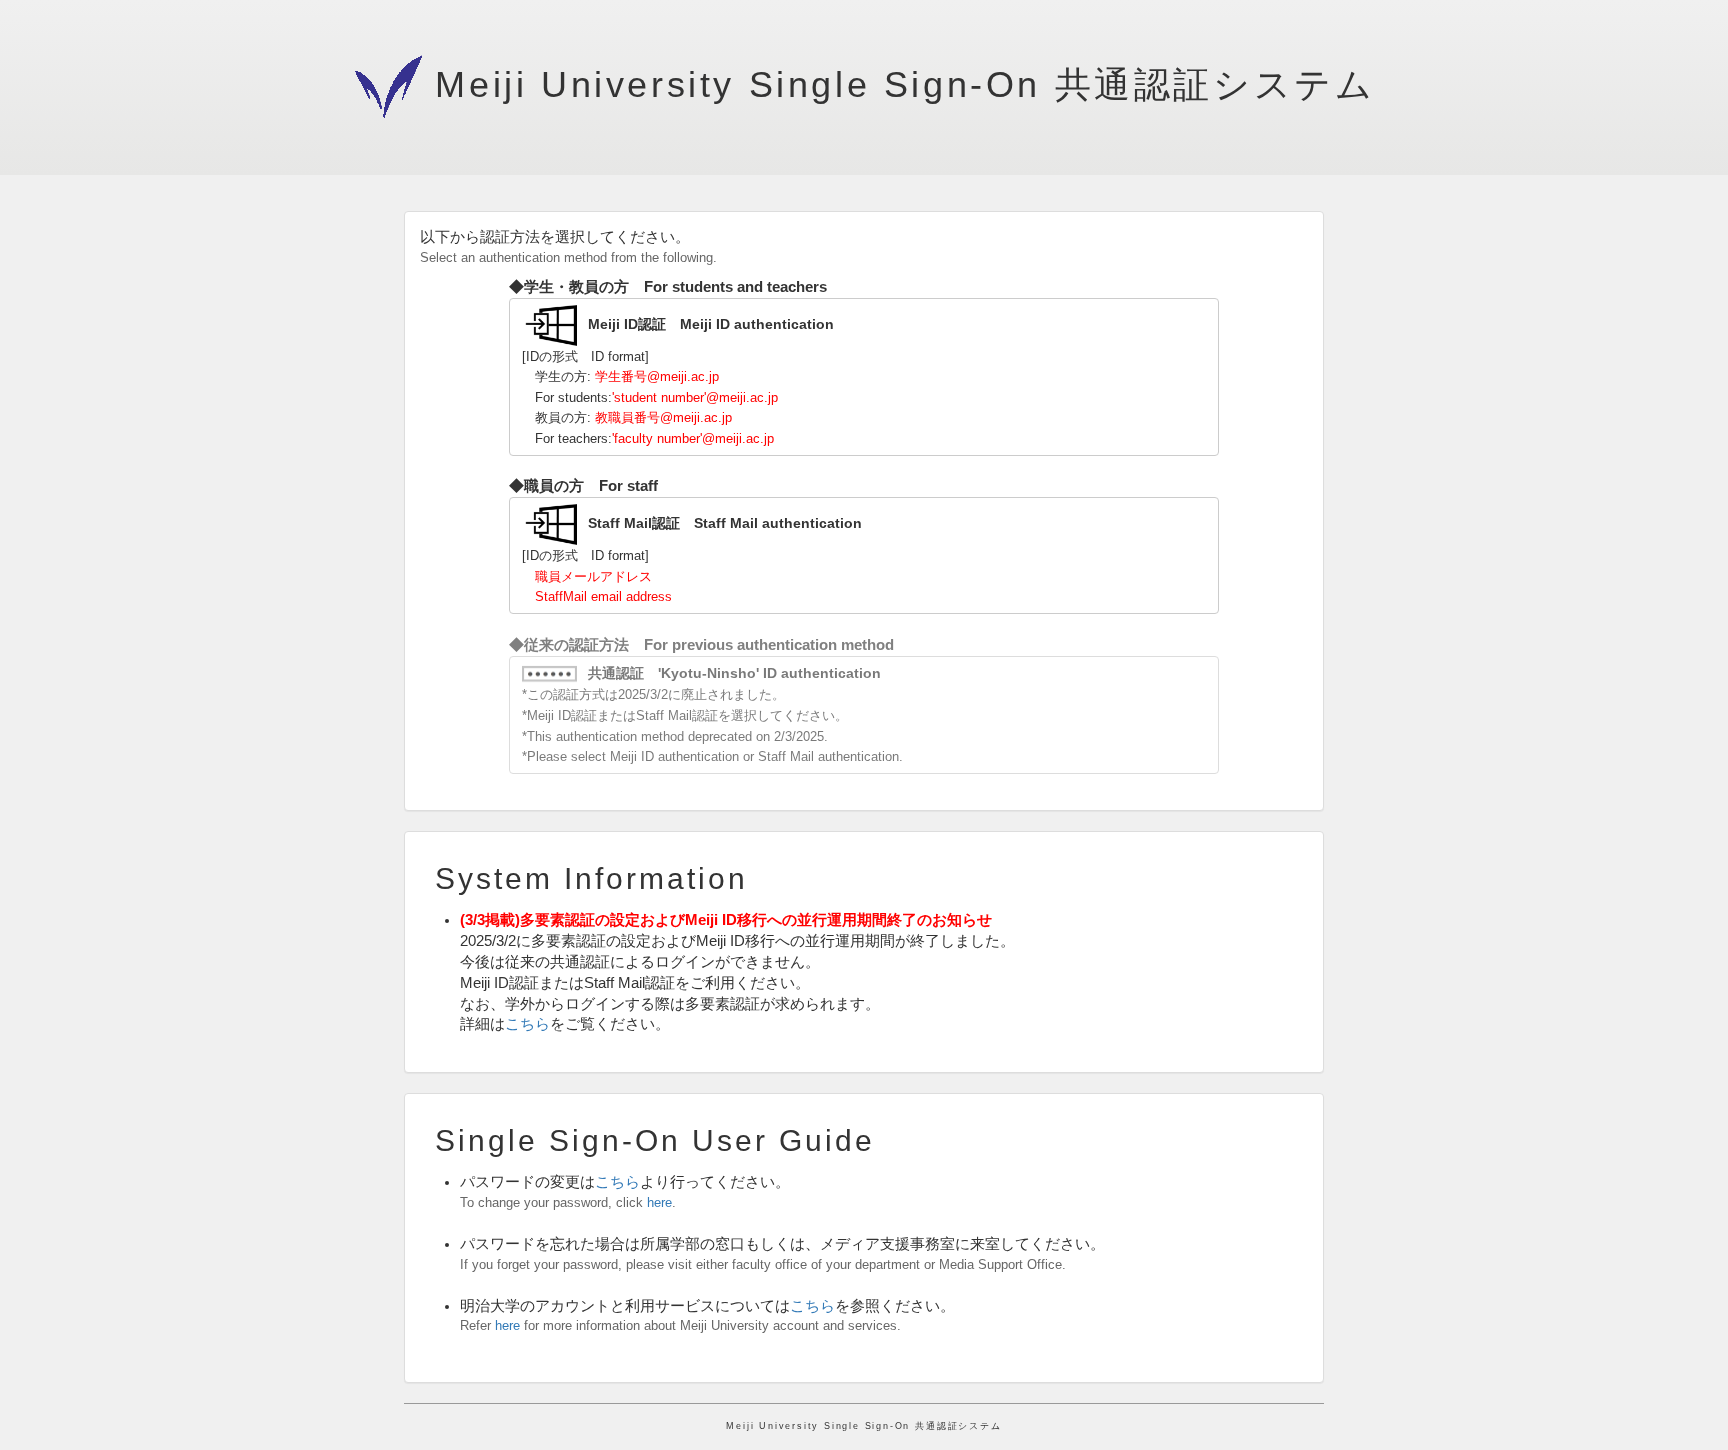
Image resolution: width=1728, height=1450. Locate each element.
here (659, 1202)
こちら (527, 1024)
